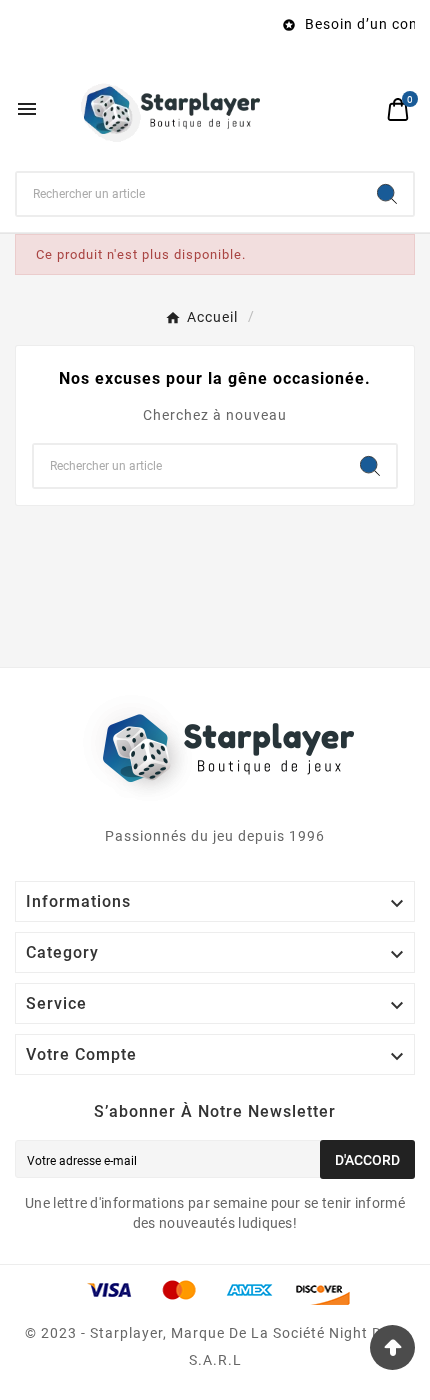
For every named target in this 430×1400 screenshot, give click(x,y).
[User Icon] (360, 109)
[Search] (387, 194)
